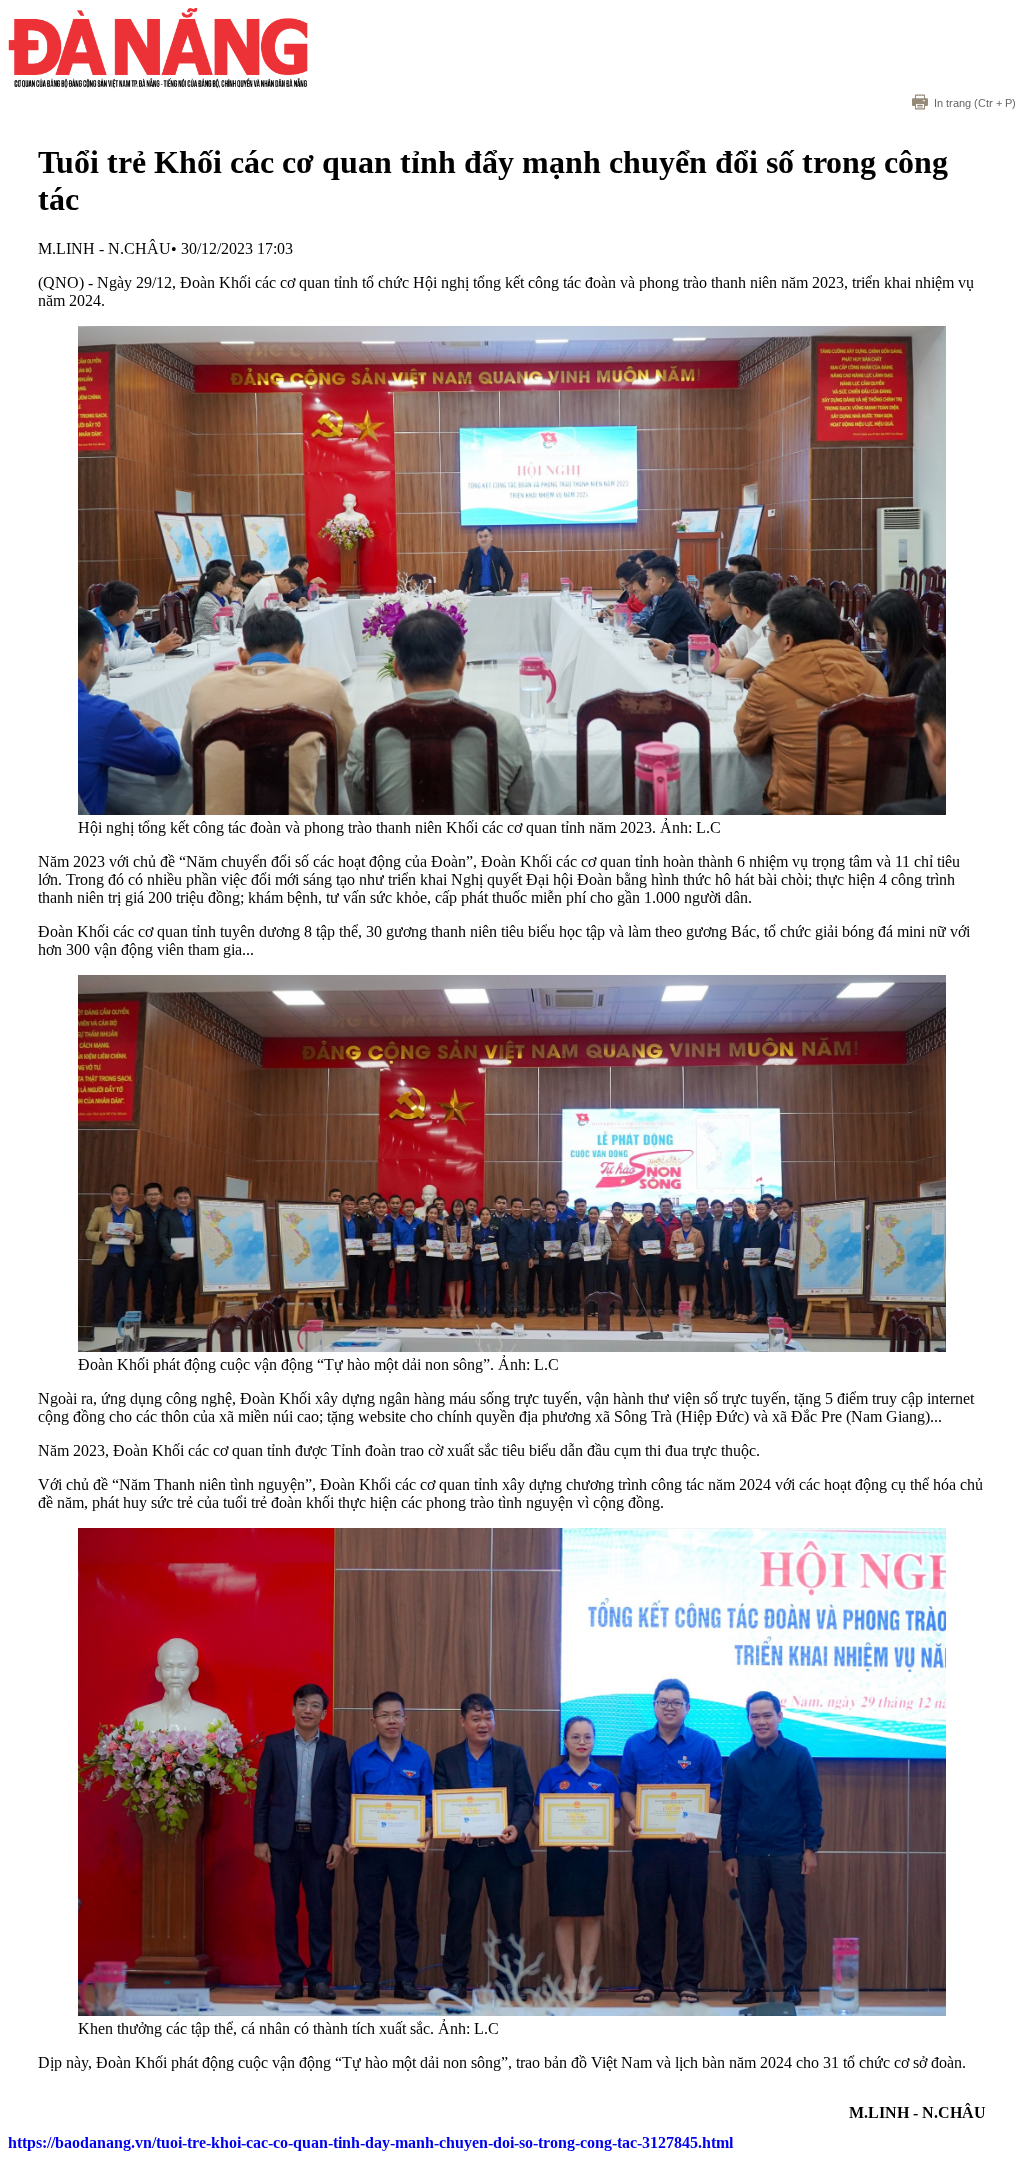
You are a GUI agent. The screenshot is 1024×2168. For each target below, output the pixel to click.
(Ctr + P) (975, 103)
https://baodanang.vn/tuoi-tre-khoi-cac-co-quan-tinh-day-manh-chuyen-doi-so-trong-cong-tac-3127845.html (370, 2142)
